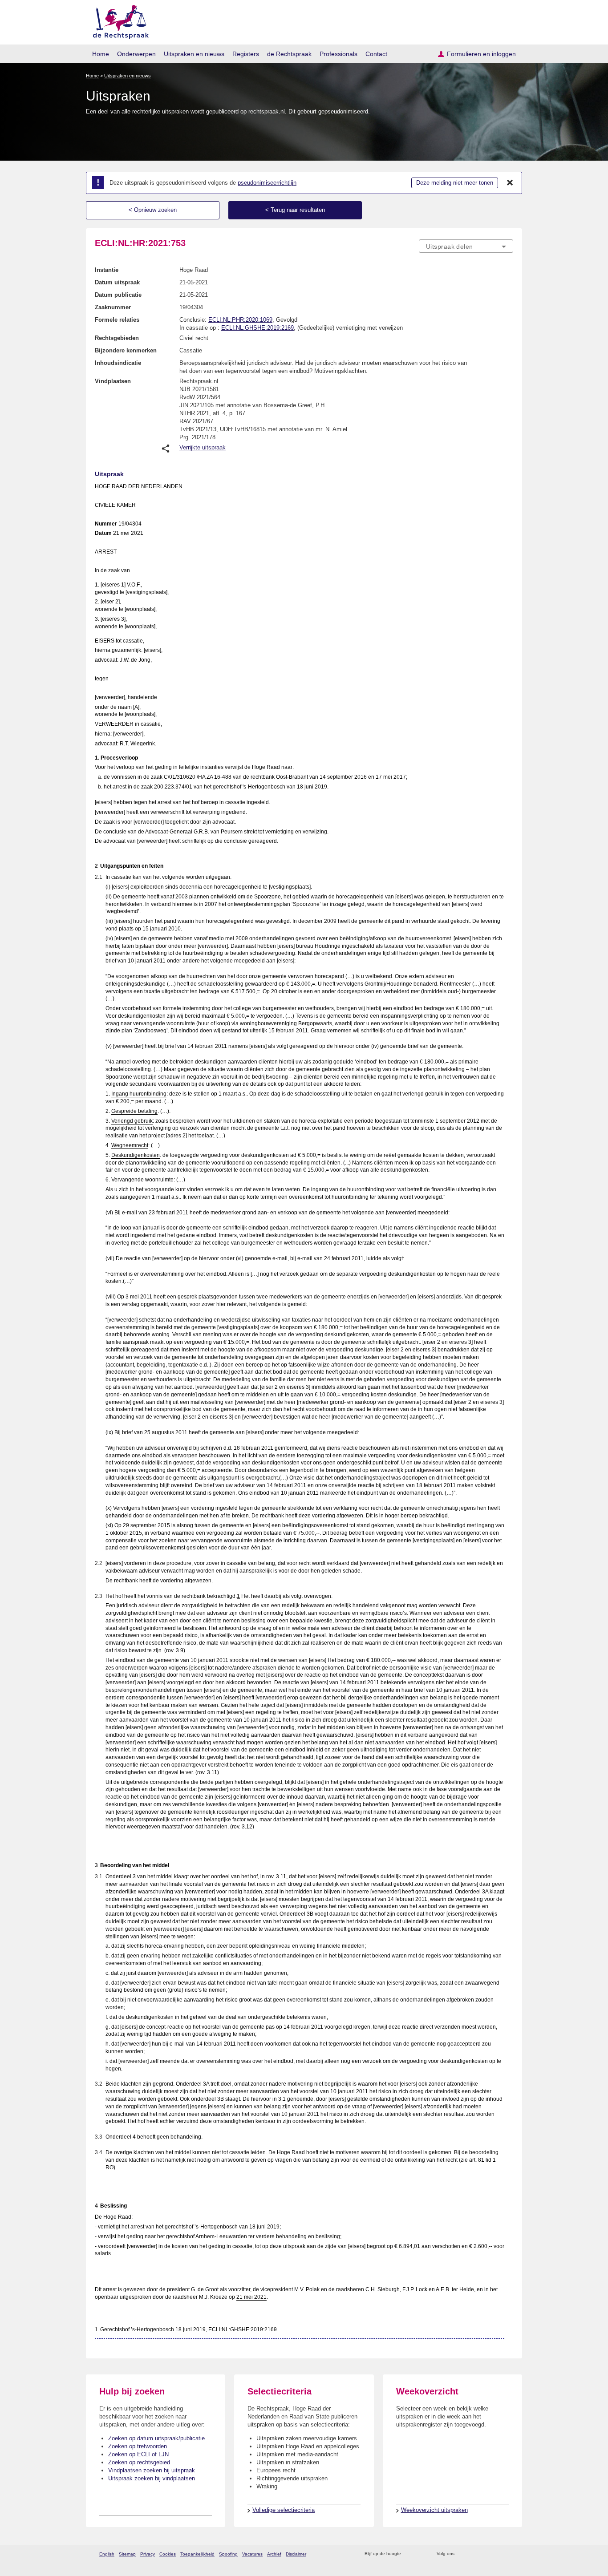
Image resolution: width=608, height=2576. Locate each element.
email (421, 2554)
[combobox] (466, 246)
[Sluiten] (510, 183)
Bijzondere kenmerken (126, 350)
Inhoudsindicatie (118, 363)
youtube (509, 2554)
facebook (474, 2554)
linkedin (497, 2554)
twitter (462, 2554)
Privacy (148, 2554)
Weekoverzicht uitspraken (434, 2510)
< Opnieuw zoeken (153, 210)
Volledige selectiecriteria (284, 2510)
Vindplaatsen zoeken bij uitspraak (152, 2470)
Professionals (338, 54)
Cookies (168, 2554)
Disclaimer (296, 2554)
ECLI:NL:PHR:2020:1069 (240, 320)
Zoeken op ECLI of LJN (138, 2454)
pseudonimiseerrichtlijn (267, 183)
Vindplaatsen (113, 381)
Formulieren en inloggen (481, 54)
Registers (246, 54)
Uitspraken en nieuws (194, 54)
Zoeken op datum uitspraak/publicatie (156, 2438)
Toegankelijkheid (197, 2554)
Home (101, 54)
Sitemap (127, 2554)
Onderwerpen (136, 54)
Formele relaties (117, 320)
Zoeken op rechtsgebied (139, 2462)
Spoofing (228, 2554)
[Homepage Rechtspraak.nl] (118, 20)
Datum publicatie (118, 295)
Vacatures (252, 2554)
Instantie (107, 270)
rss (409, 2554)
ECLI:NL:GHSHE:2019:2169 (257, 328)
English (107, 2554)
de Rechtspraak (289, 54)
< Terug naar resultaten (295, 210)
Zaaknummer (113, 307)
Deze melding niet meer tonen (455, 183)
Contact (376, 54)
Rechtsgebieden (117, 338)
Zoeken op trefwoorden (138, 2446)
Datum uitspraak (117, 282)
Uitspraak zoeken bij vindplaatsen (152, 2478)
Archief (274, 2554)
